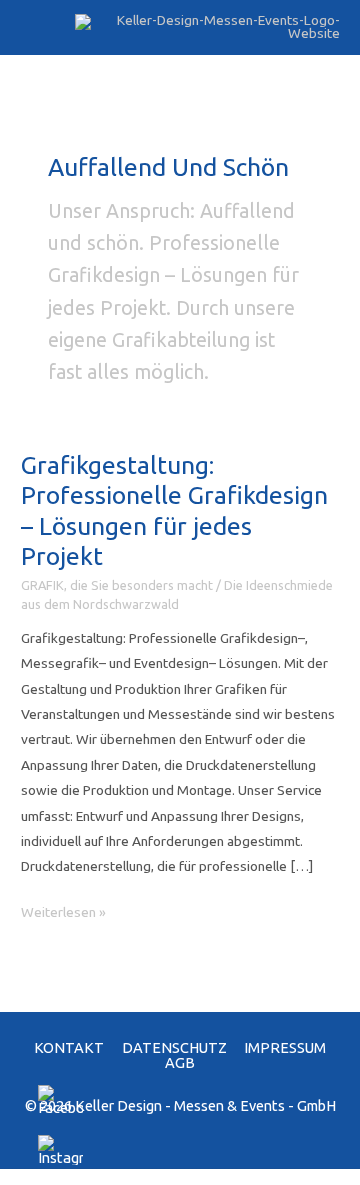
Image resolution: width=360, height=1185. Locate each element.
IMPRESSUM (285, 1047)
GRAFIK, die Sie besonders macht (117, 585)
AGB (180, 1062)
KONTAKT (69, 1047)
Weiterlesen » (63, 914)
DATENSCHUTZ (174, 1047)
